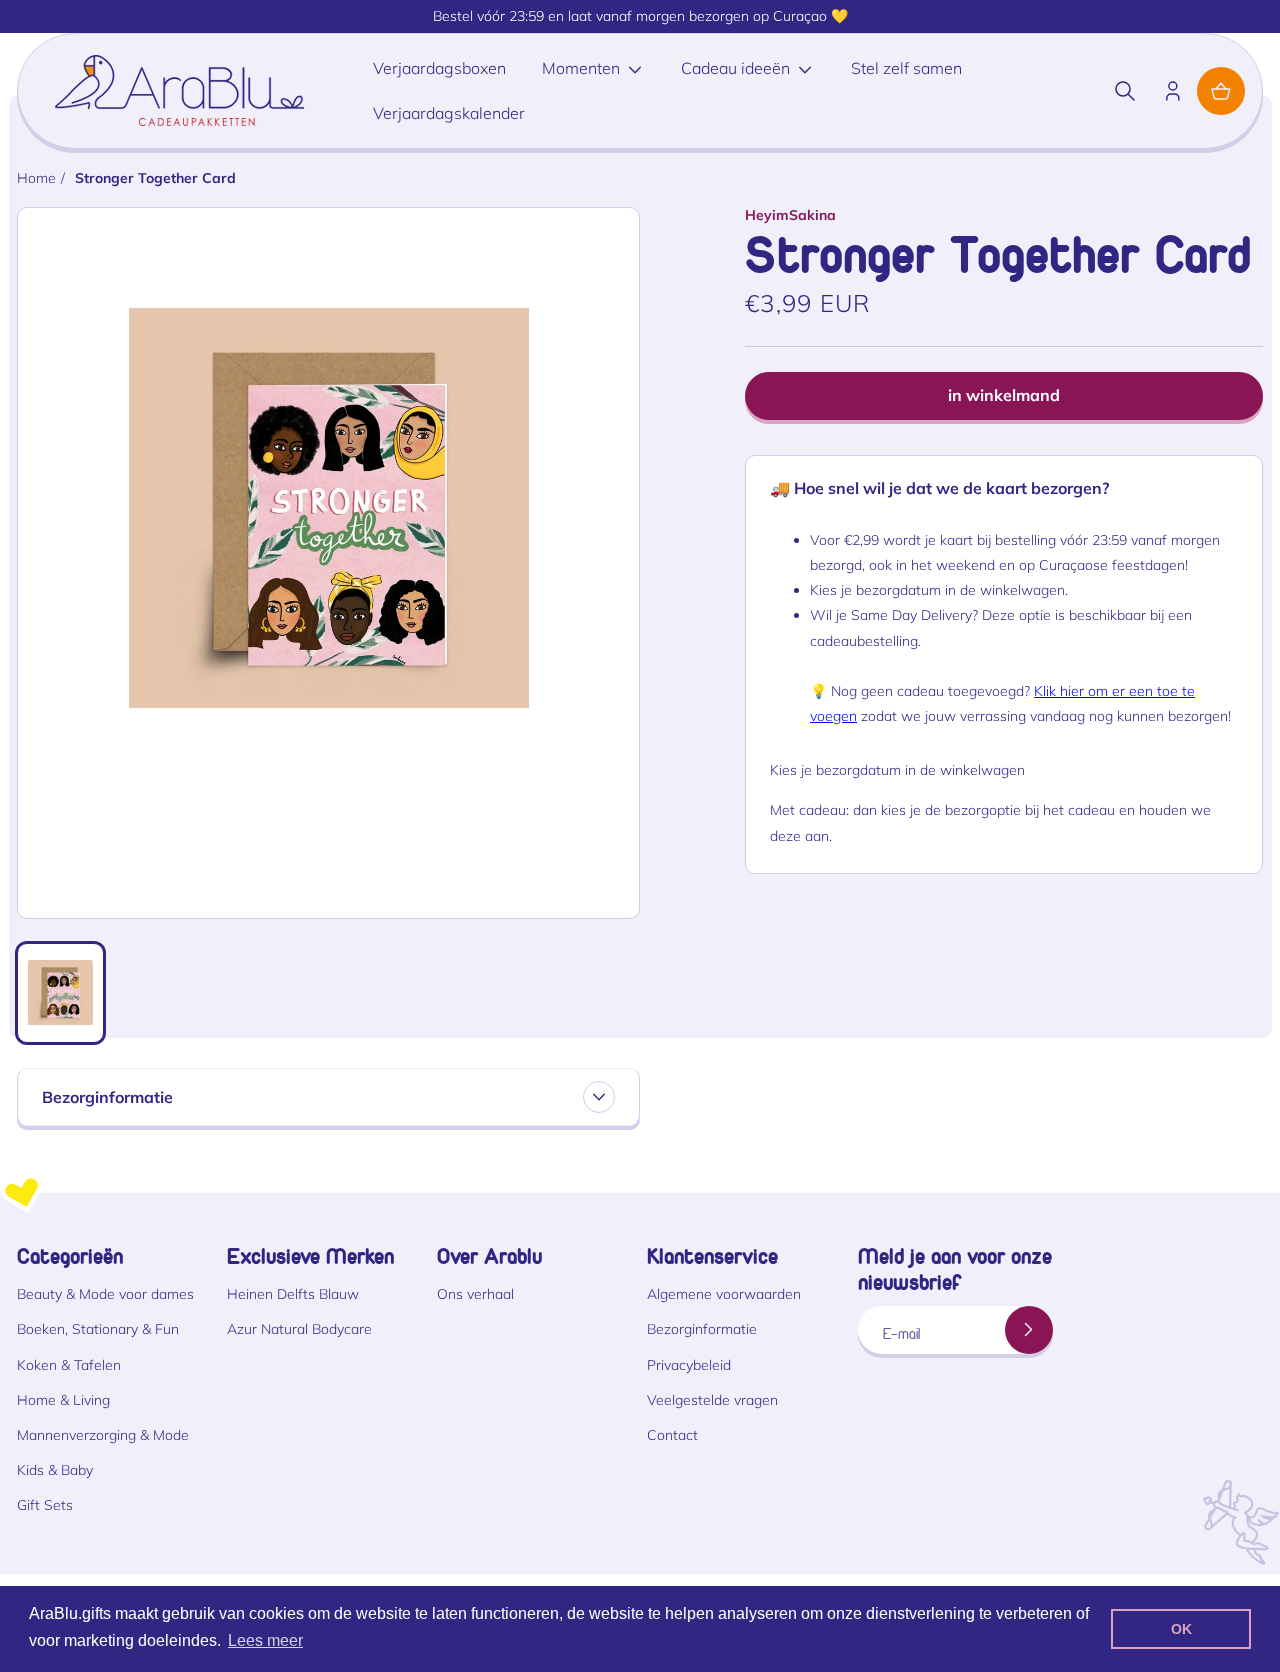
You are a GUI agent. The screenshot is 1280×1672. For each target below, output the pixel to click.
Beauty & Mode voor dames (105, 1294)
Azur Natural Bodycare (299, 1329)
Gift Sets (45, 1505)
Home (36, 178)
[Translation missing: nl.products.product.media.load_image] (60, 993)
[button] (1125, 91)
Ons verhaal (475, 1294)
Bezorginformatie (702, 1329)
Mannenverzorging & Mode (103, 1435)
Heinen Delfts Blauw (293, 1294)
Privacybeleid (689, 1365)
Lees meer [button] (265, 1640)
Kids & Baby (55, 1470)
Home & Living (63, 1400)
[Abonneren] (1029, 1330)
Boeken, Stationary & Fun (98, 1329)
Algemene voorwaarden (724, 1294)
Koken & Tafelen (69, 1365)
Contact (672, 1435)
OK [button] (1181, 1629)
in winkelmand (1004, 395)
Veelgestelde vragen (712, 1400)
